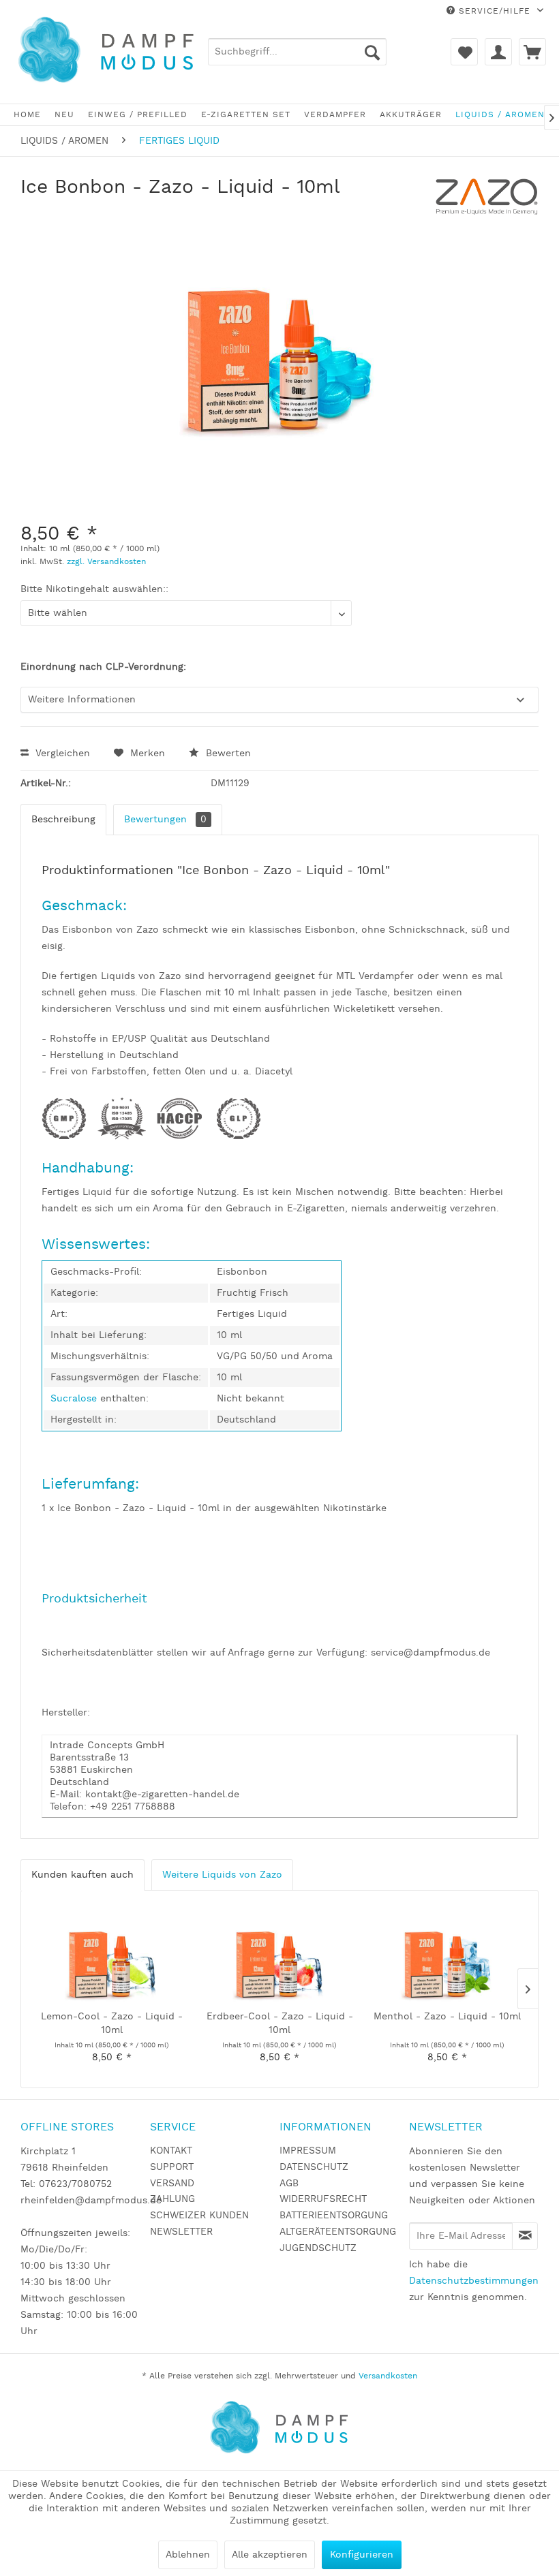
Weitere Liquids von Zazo (222, 1875)
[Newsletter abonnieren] (525, 2236)
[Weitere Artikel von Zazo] (487, 201)
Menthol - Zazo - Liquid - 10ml (447, 2017)
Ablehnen (188, 2555)
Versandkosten (388, 2376)
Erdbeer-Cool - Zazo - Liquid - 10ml (280, 2023)
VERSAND (172, 2184)
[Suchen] (372, 52)
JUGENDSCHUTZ (318, 2248)
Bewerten (227, 754)
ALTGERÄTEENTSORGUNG (338, 2232)
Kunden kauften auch (82, 1875)
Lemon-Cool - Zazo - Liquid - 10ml (112, 2023)
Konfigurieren (362, 2555)
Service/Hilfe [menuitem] (495, 11)
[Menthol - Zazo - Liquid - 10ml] (447, 1955)
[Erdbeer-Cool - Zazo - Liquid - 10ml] (279, 1955)
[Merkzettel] (464, 52)
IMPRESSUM (308, 2151)
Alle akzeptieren (270, 2555)
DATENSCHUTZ (314, 2167)
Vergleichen (61, 754)
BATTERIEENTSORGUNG (334, 2216)
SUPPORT (172, 2167)
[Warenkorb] (532, 52)
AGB (289, 2184)
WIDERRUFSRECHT (323, 2199)
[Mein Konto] (498, 52)
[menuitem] (297, 52)
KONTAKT (171, 2151)
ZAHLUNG (172, 2199)
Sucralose (75, 1399)
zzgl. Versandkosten (106, 562)
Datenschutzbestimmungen (474, 2281)
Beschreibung (63, 820)
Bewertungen (165, 820)
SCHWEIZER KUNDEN (199, 2216)
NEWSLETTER (181, 2232)
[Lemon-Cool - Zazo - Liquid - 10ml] (112, 1955)
